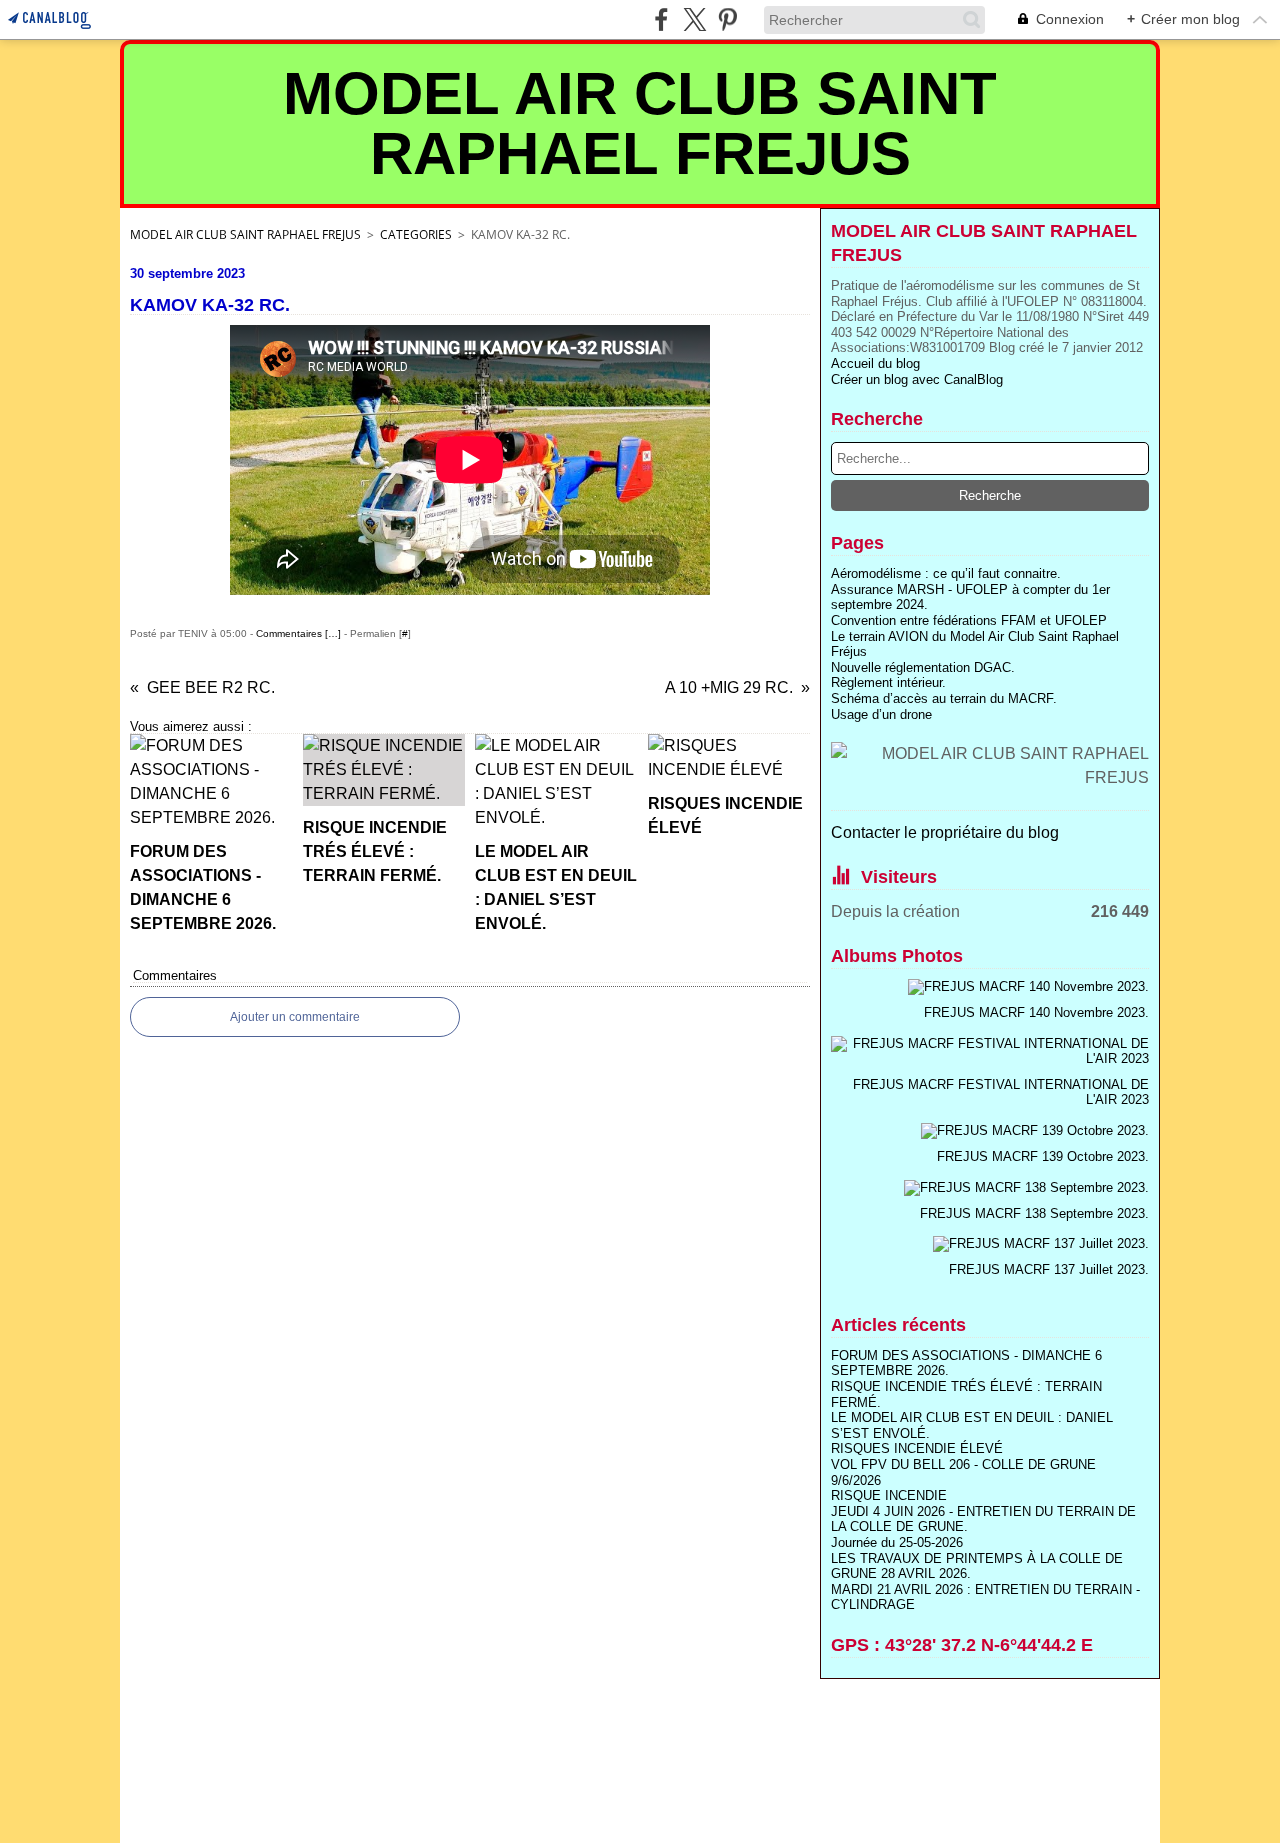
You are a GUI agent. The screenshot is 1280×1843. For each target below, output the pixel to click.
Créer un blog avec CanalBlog (917, 379)
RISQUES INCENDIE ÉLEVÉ (917, 1448)
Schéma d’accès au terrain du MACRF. (944, 698)
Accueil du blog (875, 363)
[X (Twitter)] (694, 19)
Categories (416, 234)
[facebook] (661, 19)
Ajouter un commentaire (295, 1017)
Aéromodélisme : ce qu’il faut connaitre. (946, 573)
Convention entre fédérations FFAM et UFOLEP (969, 620)
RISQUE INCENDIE (889, 1495)
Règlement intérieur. (888, 682)
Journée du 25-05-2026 (897, 1542)
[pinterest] (727, 19)
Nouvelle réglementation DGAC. (923, 667)
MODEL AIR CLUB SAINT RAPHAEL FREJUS (245, 234)
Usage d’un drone (881, 714)
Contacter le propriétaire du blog (945, 832)
